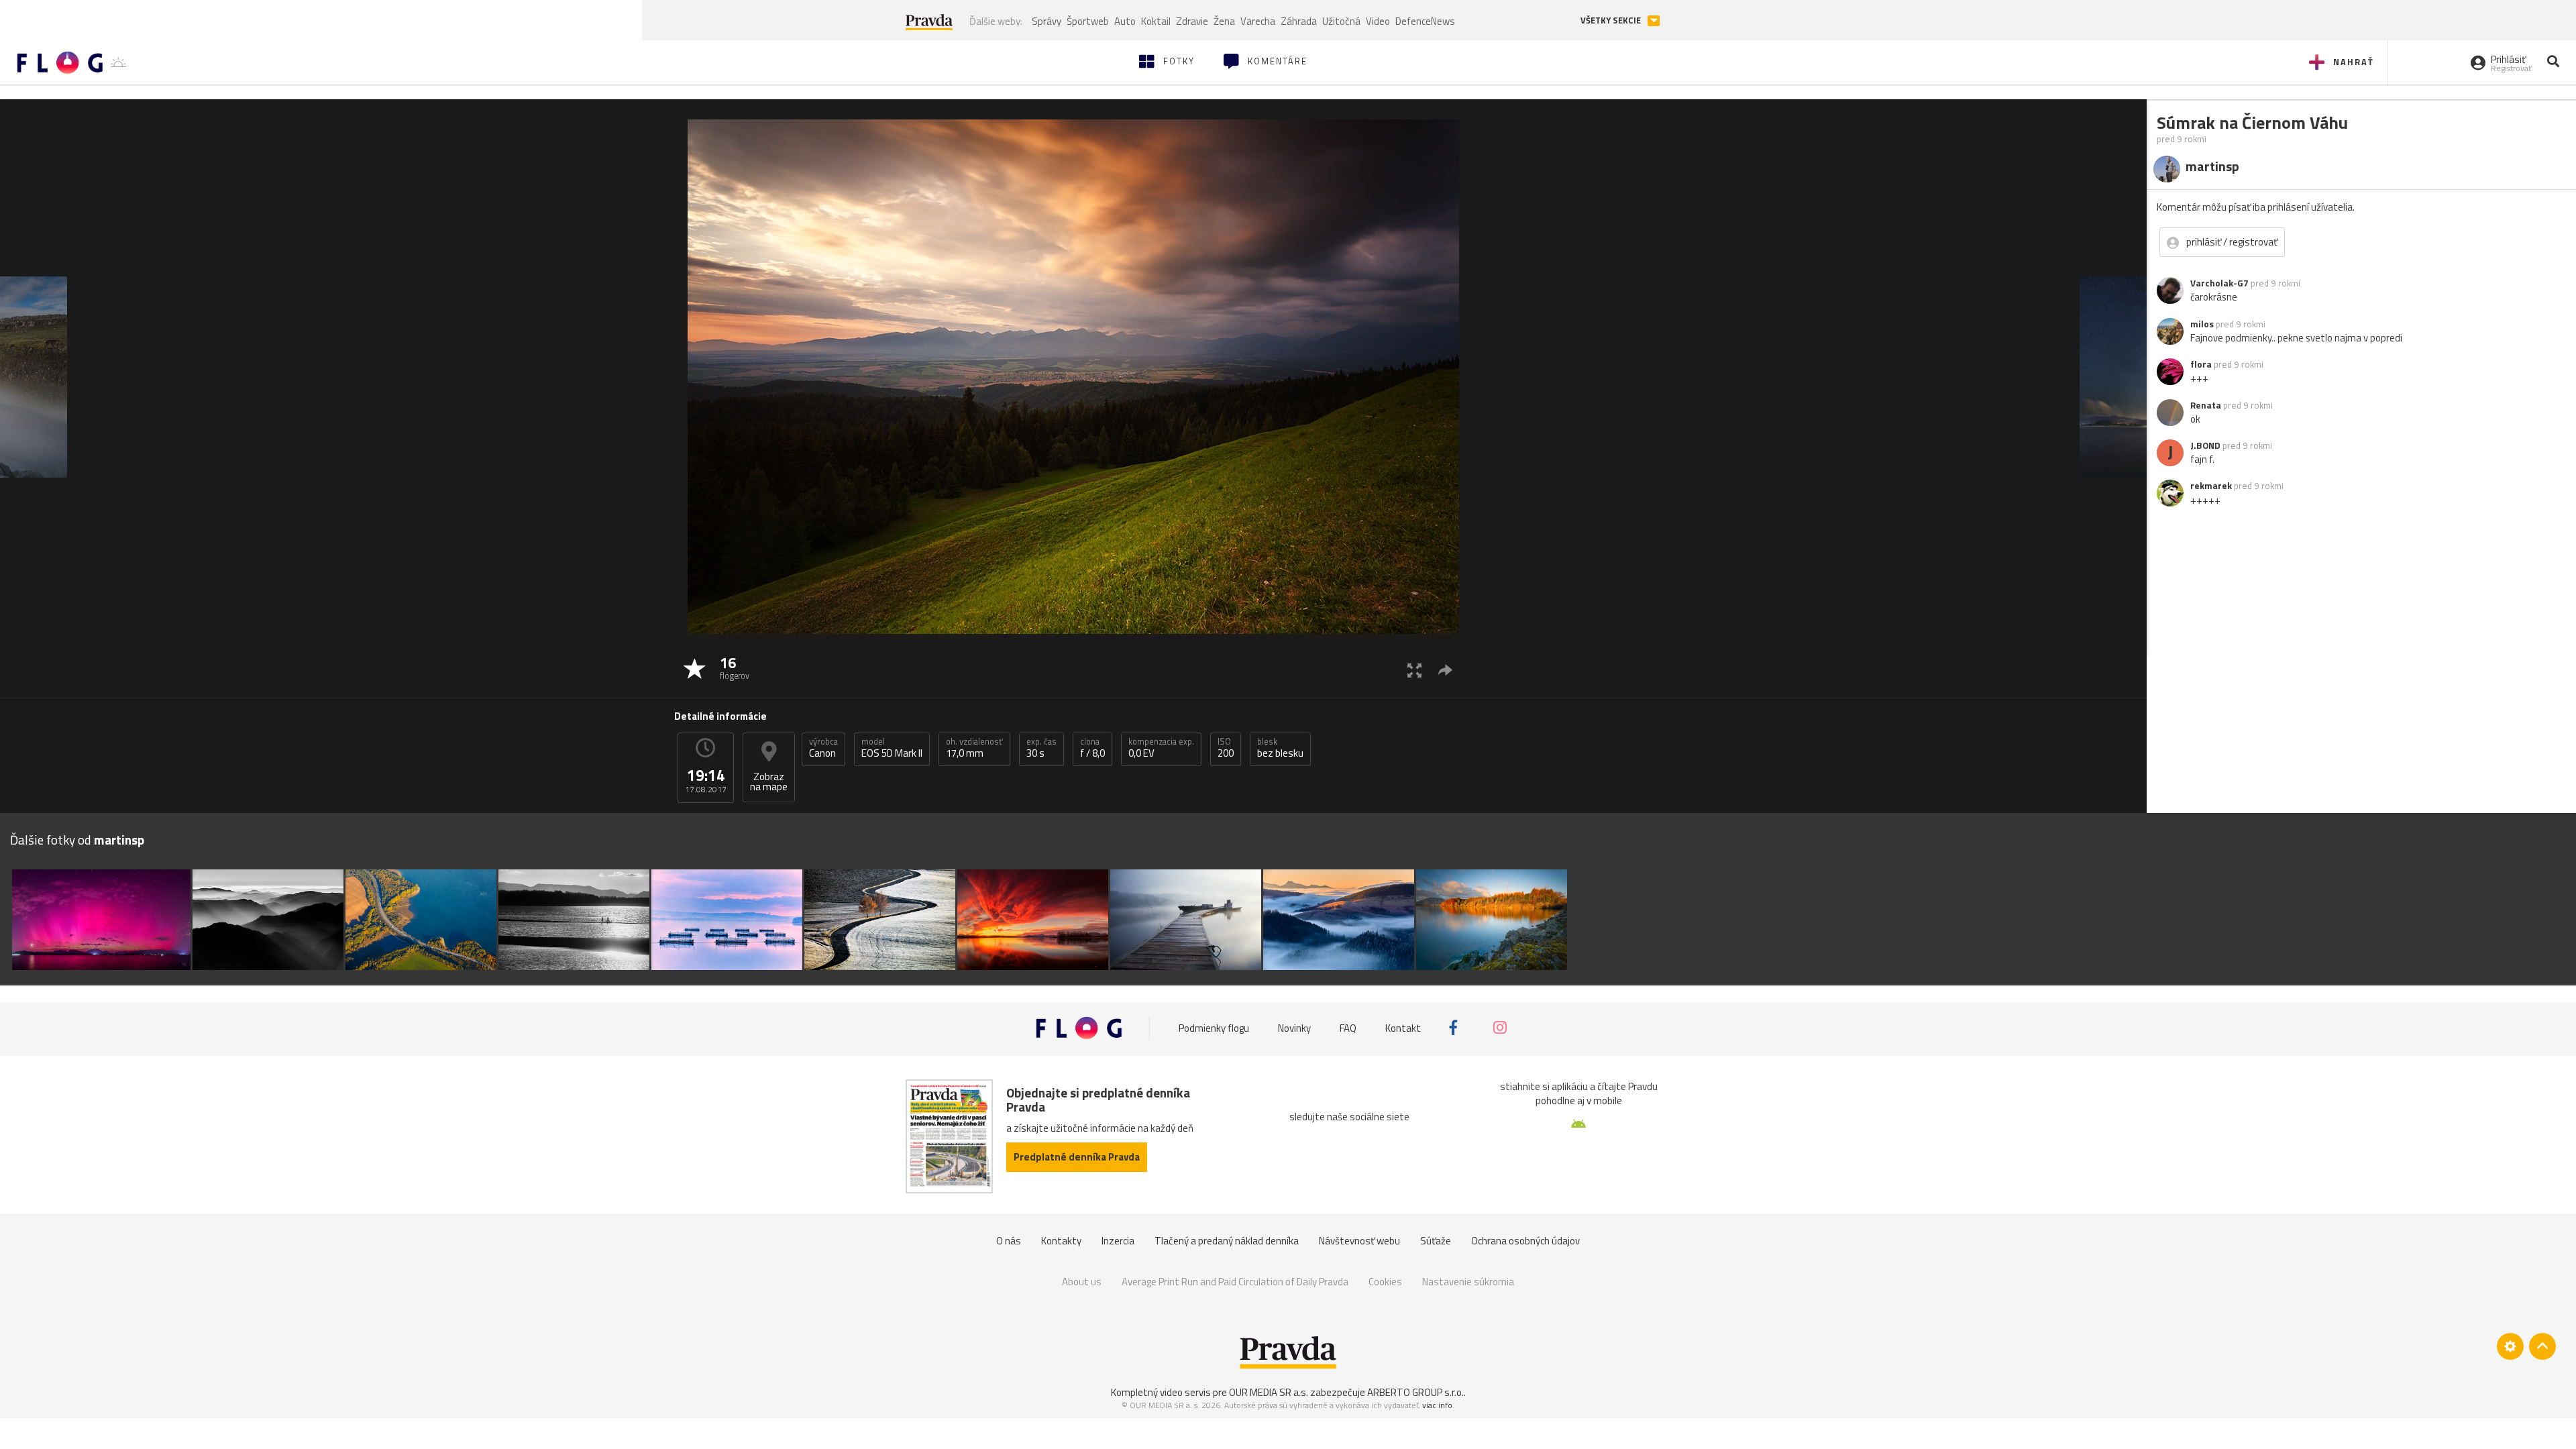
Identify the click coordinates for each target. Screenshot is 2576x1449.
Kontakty (1061, 1241)
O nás (1009, 1241)
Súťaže (1436, 1241)
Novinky (1294, 1027)
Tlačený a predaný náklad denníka (1227, 1241)
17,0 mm (974, 748)
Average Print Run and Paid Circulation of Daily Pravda (1235, 1282)
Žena (1224, 21)
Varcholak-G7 (2219, 283)
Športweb (1088, 21)
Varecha (1258, 21)
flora (2201, 364)
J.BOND (2205, 445)
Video (1378, 21)
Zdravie (1192, 21)
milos (2202, 324)
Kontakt (1403, 1027)
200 (1226, 748)
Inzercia (1118, 1241)
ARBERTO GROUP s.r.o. (1415, 1392)
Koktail (1156, 21)
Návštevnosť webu (1359, 1241)
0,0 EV (1161, 748)
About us (1082, 1282)
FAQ (1348, 1027)
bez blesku (1280, 748)
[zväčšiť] (1414, 670)
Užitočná (1341, 21)
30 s (1041, 748)
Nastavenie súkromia (1468, 1282)
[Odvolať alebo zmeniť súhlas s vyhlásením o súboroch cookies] (2510, 1346)
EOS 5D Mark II (892, 748)
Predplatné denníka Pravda (1077, 1157)
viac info (1437, 1405)
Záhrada (1299, 21)
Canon (823, 748)
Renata (2206, 405)
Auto (1125, 21)
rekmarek (2211, 486)
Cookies (1385, 1282)
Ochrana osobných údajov (1525, 1241)
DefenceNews (1425, 21)
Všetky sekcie (1612, 20)
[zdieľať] (1445, 670)
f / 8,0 (1092, 748)
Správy (1046, 21)
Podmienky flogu (1214, 1027)
